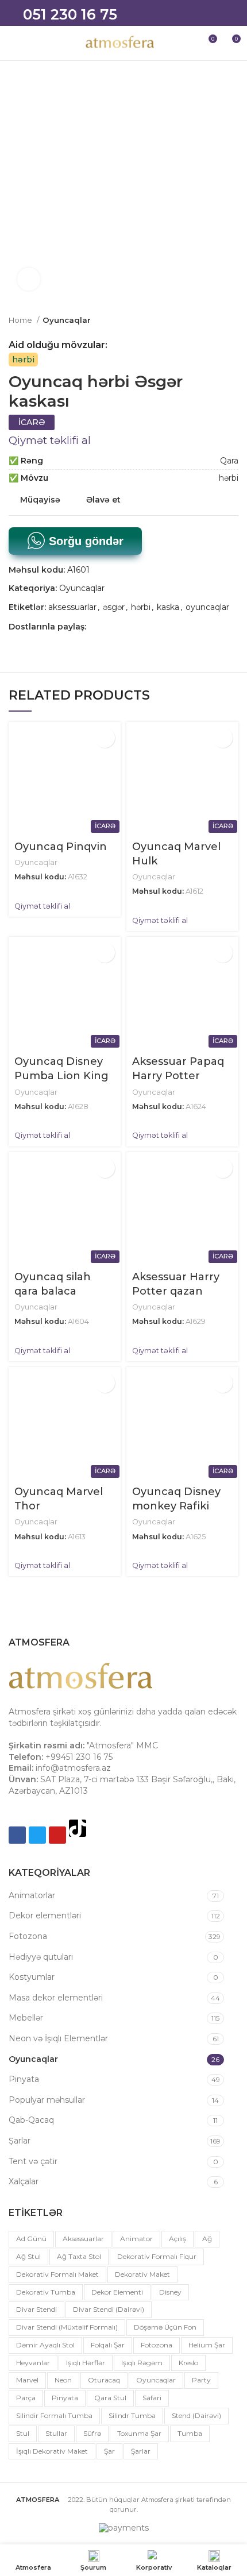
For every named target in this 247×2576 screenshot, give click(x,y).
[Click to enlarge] (29, 279)
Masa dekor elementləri (56, 1998)
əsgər (114, 607)
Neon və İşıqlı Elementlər (58, 2038)
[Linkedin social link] (148, 627)
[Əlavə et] (105, 738)
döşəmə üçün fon (165, 2327)
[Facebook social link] (96, 627)
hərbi (23, 360)
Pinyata (24, 2079)
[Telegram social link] (175, 627)
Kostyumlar (32, 1977)
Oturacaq (104, 2380)
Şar (109, 2451)
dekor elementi (117, 2292)
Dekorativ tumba (46, 2292)
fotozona (157, 2345)
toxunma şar (139, 2433)
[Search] (187, 43)
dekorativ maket (142, 2274)
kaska (168, 607)
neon (63, 2380)
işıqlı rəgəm (142, 2363)
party (201, 2380)
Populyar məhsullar (47, 2100)
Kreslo (188, 2363)
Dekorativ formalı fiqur (157, 2256)
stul (23, 2433)
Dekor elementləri (45, 1915)
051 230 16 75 (70, 14)
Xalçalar (24, 2181)
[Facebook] (17, 1835)
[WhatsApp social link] (162, 627)
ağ (207, 2239)
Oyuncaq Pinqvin (61, 847)
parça (26, 2398)
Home (21, 320)
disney (170, 2292)
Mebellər (26, 2018)
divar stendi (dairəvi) (109, 2309)
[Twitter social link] (109, 627)
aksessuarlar (72, 607)
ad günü (31, 2239)
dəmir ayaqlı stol (45, 2345)
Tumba (190, 2433)
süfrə (92, 2433)
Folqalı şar (108, 2345)
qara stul (110, 2398)
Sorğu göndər (84, 541)
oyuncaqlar (207, 607)
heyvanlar (33, 2363)
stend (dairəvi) (196, 2415)
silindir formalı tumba (54, 2415)
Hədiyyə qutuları (41, 1957)
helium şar (207, 2345)
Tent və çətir (33, 2161)
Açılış (177, 2239)
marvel (27, 2380)
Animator (136, 2239)
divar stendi (36, 2309)
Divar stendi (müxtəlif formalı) (67, 2327)
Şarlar (20, 2141)
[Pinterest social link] (135, 627)
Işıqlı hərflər (86, 2363)
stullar (56, 2433)
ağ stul (28, 2256)
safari (152, 2398)
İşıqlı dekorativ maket (52, 2451)
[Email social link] (122, 627)
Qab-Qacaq (31, 2120)
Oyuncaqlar (67, 320)
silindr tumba (132, 2415)
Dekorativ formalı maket (57, 2274)
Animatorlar (32, 1895)
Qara (229, 461)
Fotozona (28, 1936)
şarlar (141, 2451)
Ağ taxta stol (79, 2256)
